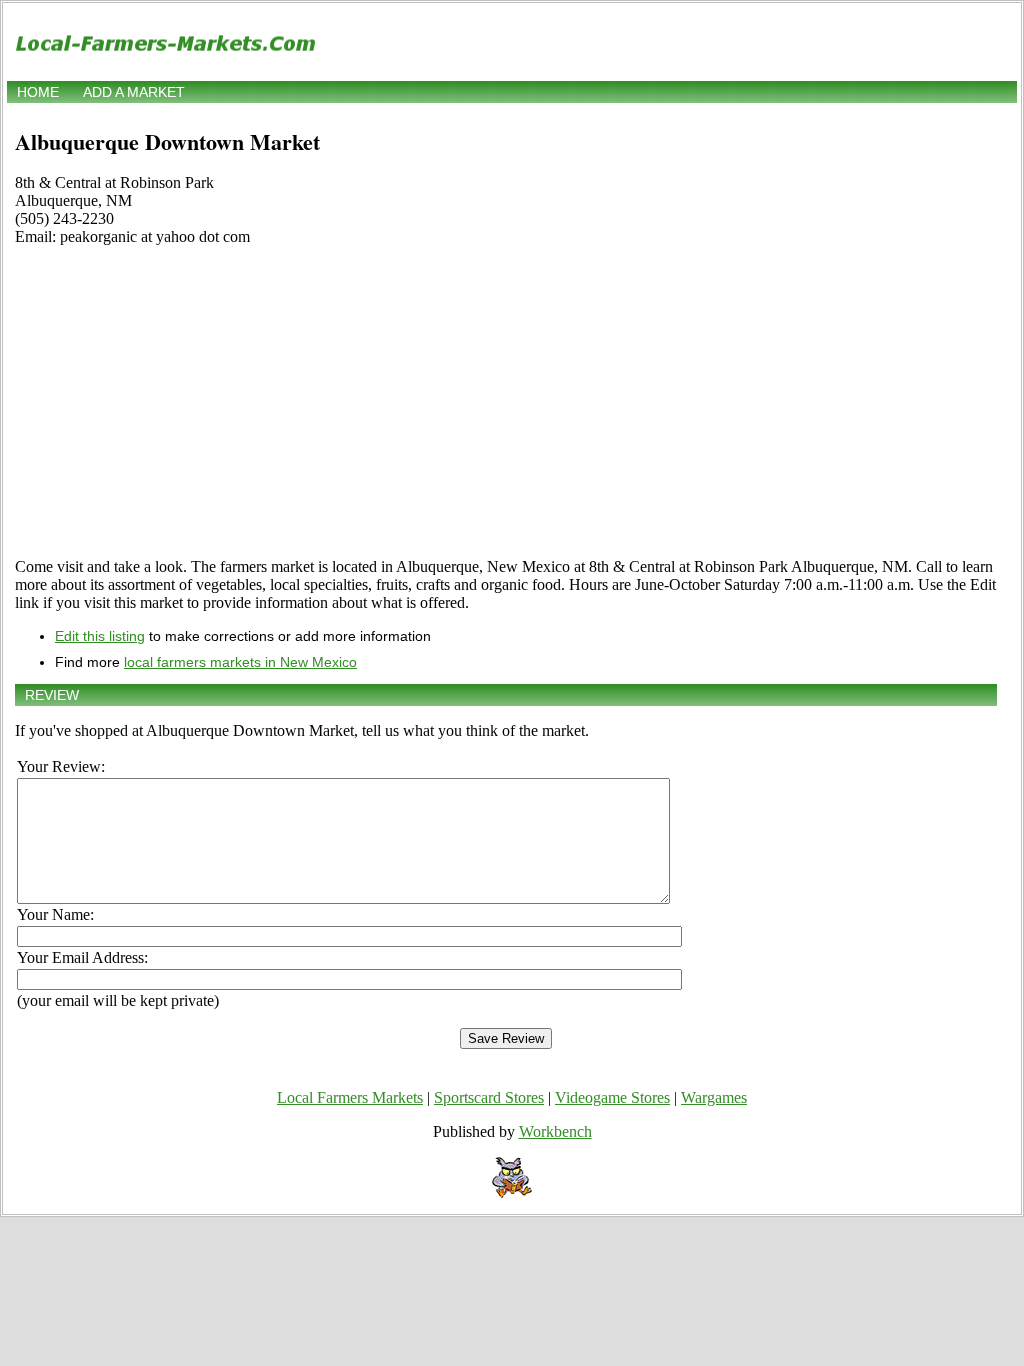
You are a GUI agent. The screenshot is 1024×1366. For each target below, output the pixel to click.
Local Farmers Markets (350, 1097)
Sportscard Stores (489, 1097)
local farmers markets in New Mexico (240, 662)
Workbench (555, 1131)
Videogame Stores (612, 1097)
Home (38, 92)
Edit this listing (100, 636)
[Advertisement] (506, 402)
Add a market (134, 92)
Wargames (714, 1097)
